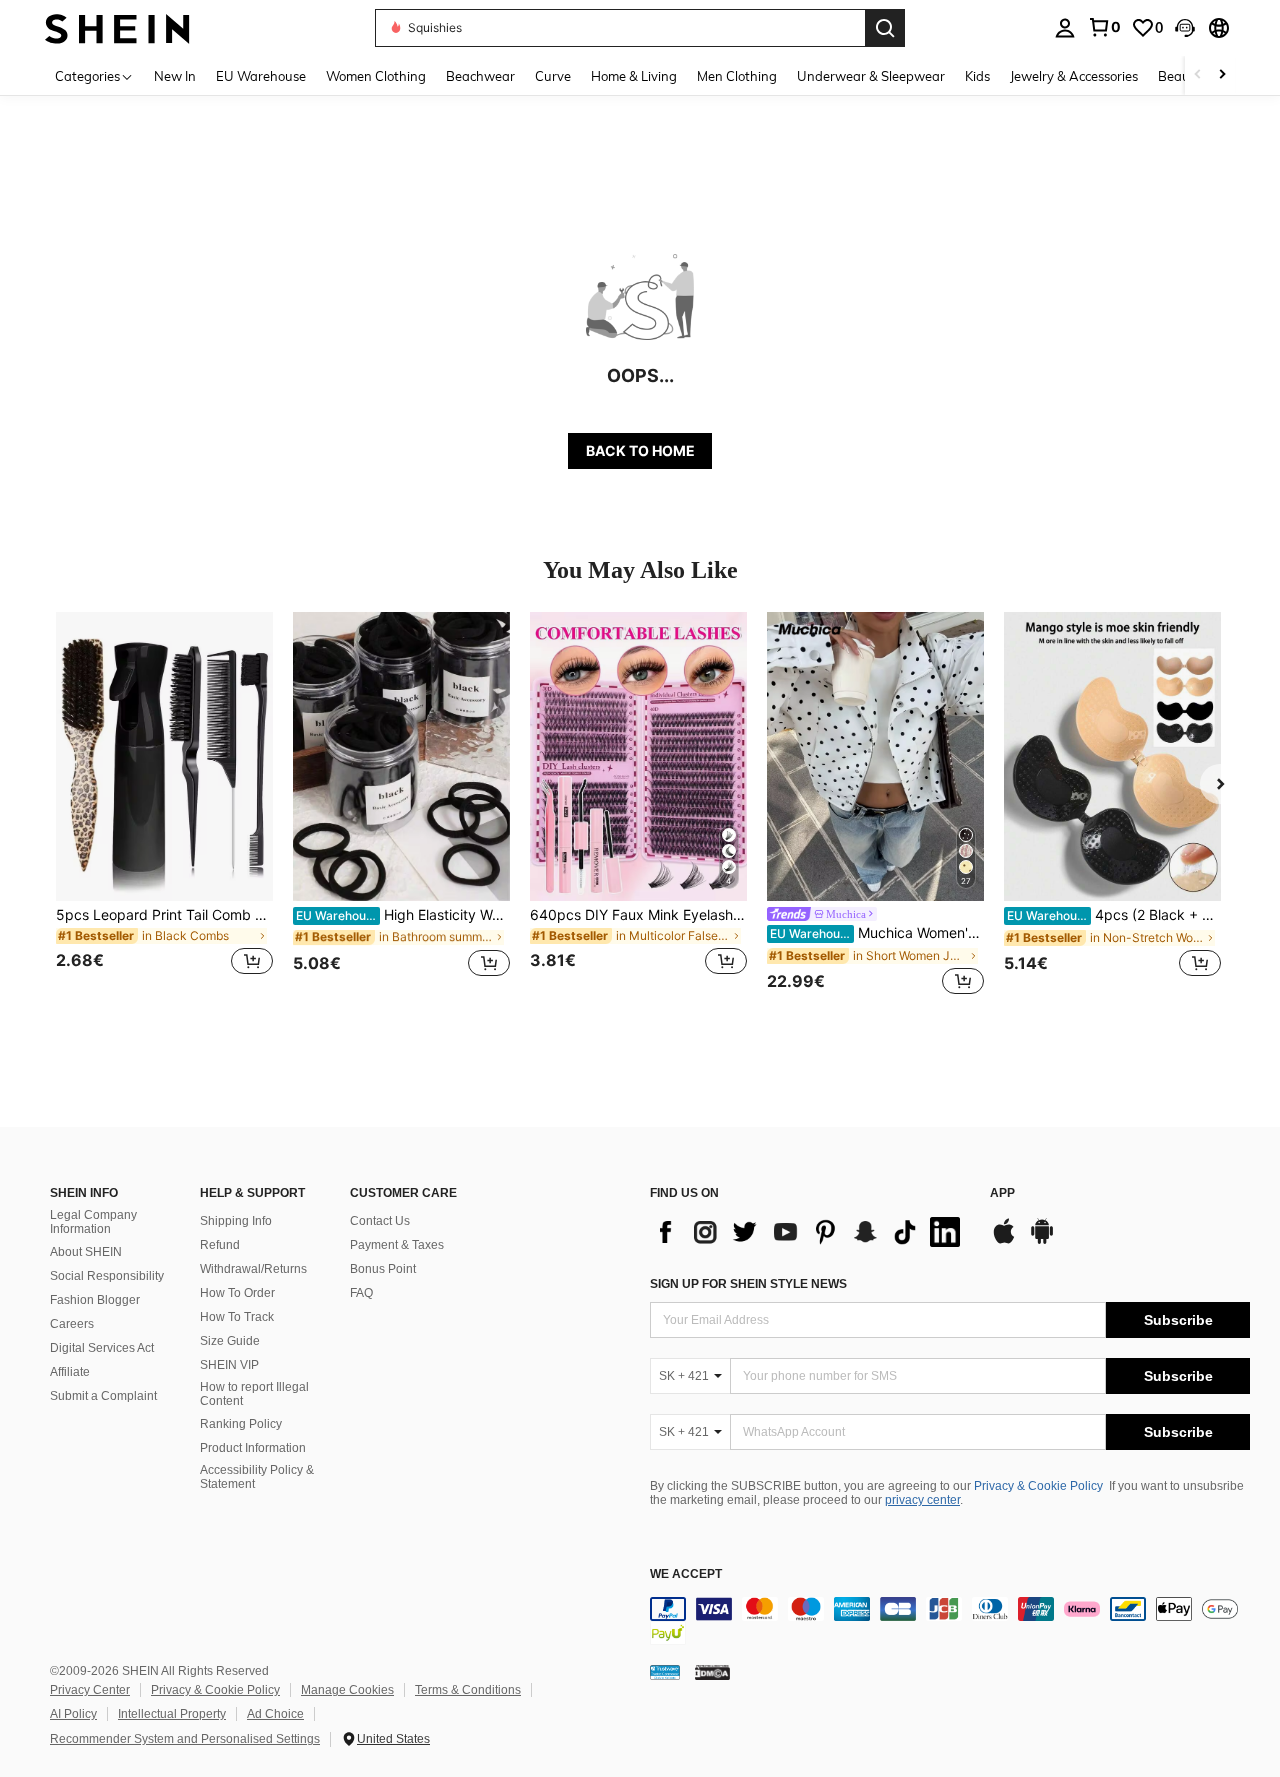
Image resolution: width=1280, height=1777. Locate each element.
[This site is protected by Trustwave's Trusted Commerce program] (665, 1671)
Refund (220, 1245)
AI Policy (73, 1714)
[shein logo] (117, 27)
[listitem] (164, 805)
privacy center (922, 1500)
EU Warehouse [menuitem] (261, 76)
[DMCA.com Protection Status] (712, 1671)
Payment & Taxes (397, 1245)
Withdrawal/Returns (253, 1269)
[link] (1104, 27)
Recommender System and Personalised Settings (185, 1739)
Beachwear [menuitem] (480, 76)
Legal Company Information (93, 1222)
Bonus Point (383, 1269)
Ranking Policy (241, 1424)
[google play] (1042, 1241)
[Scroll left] (1198, 75)
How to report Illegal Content (254, 1394)
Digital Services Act (102, 1348)
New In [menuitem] (175, 76)
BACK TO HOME (640, 450)
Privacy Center (90, 1690)
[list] (810, 1232)
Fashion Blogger (95, 1300)
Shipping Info (236, 1221)
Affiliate (70, 1372)
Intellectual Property (172, 1714)
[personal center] (1065, 28)
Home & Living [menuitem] (634, 76)
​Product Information (253, 1448)
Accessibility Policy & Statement (257, 1477)
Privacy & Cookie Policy (1038, 1486)
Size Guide (230, 1341)
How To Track (237, 1317)
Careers (72, 1324)
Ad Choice (275, 1714)
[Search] (885, 28)
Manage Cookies (347, 1690)
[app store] (1004, 1241)
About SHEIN (86, 1252)
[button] (1185, 28)
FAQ (361, 1293)
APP (1002, 1193)
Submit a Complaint (103, 1396)
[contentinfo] (950, 1621)
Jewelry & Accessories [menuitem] (1074, 76)
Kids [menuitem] (977, 76)
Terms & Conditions (468, 1690)
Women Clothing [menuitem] (376, 76)
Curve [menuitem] (553, 76)
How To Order (237, 1293)
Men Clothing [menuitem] (737, 76)
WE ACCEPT (686, 1574)
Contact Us (380, 1221)
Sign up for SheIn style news (748, 1284)
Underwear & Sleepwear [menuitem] (871, 76)
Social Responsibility (107, 1276)
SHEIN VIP (229, 1365)
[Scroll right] (1222, 75)
